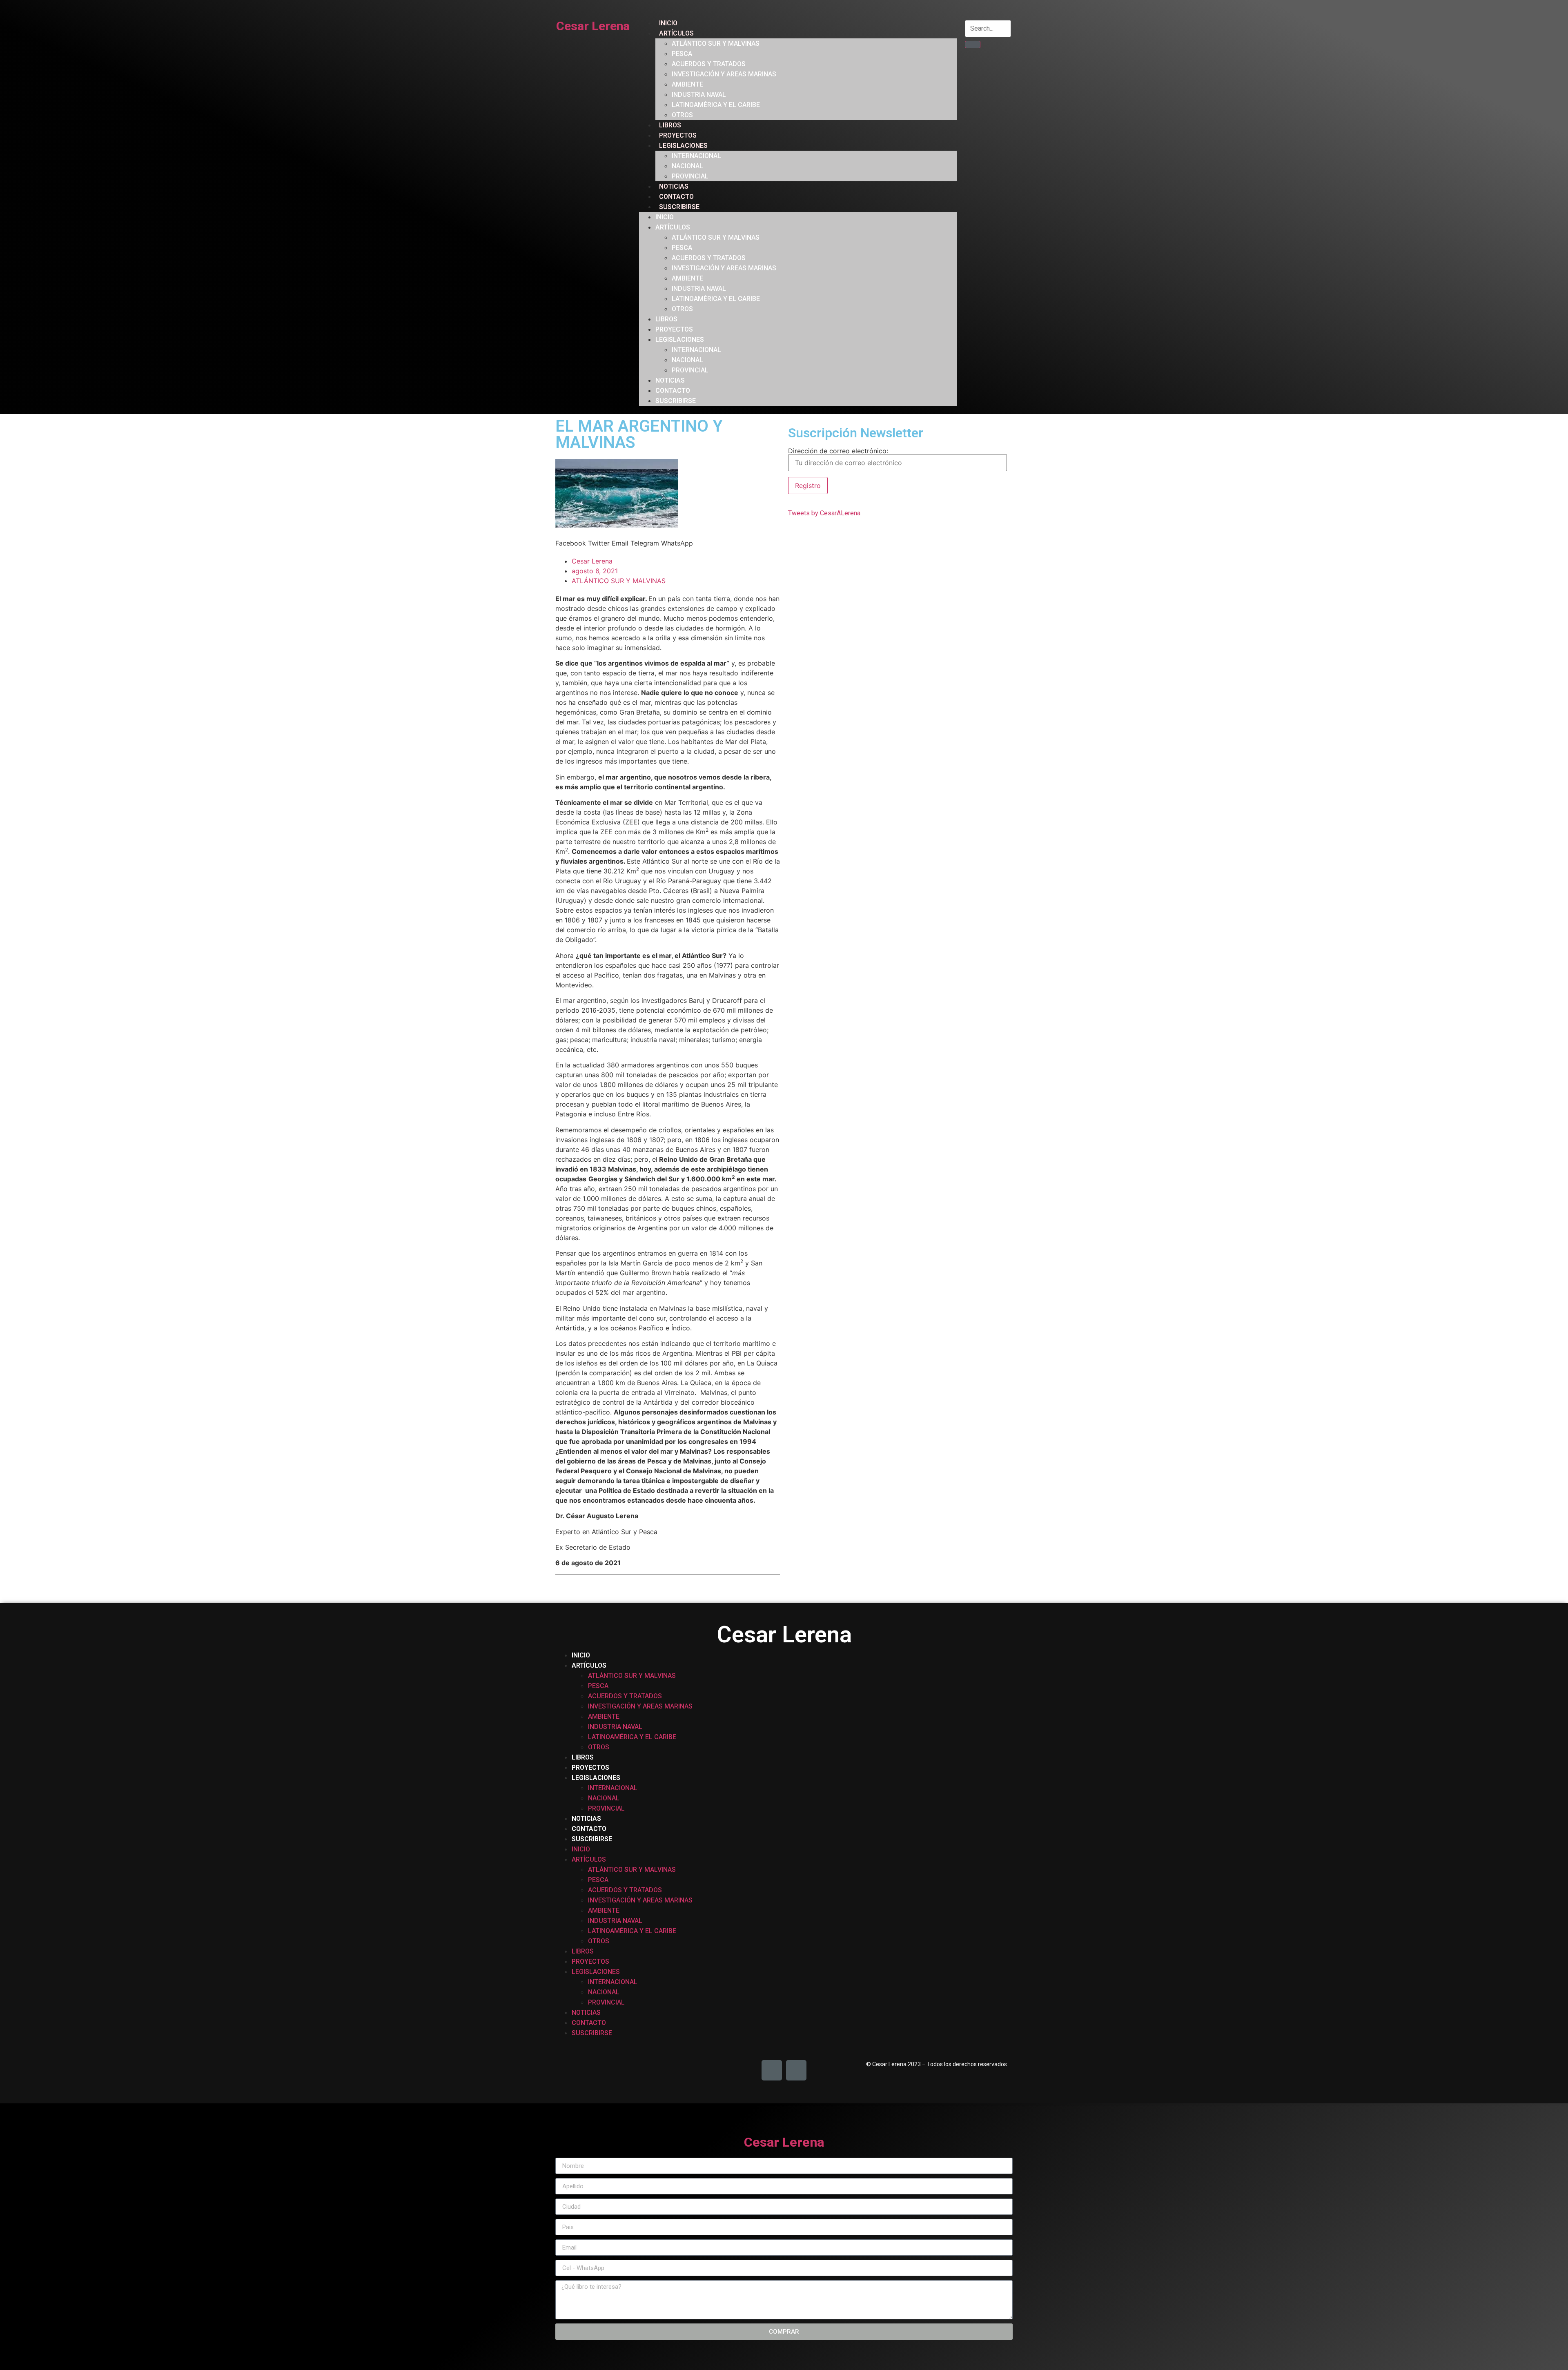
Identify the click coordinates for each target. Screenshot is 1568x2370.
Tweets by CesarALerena (824, 513)
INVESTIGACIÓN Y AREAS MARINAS (724, 74)
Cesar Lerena (593, 26)
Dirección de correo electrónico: (838, 451)
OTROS (682, 115)
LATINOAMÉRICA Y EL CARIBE (716, 105)
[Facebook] (772, 2070)
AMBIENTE (687, 84)
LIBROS (670, 125)
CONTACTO (676, 197)
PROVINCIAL (690, 176)
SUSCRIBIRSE (679, 207)
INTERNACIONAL (696, 156)
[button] (571, 543)
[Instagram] (796, 2070)
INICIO (668, 23)
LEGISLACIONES (683, 146)
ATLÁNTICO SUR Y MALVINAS (716, 43)
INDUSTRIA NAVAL (699, 95)
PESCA (682, 54)
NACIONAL (687, 166)
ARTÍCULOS (676, 33)
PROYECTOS (678, 135)
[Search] (972, 45)
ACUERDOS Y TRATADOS (709, 64)
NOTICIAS (674, 186)
